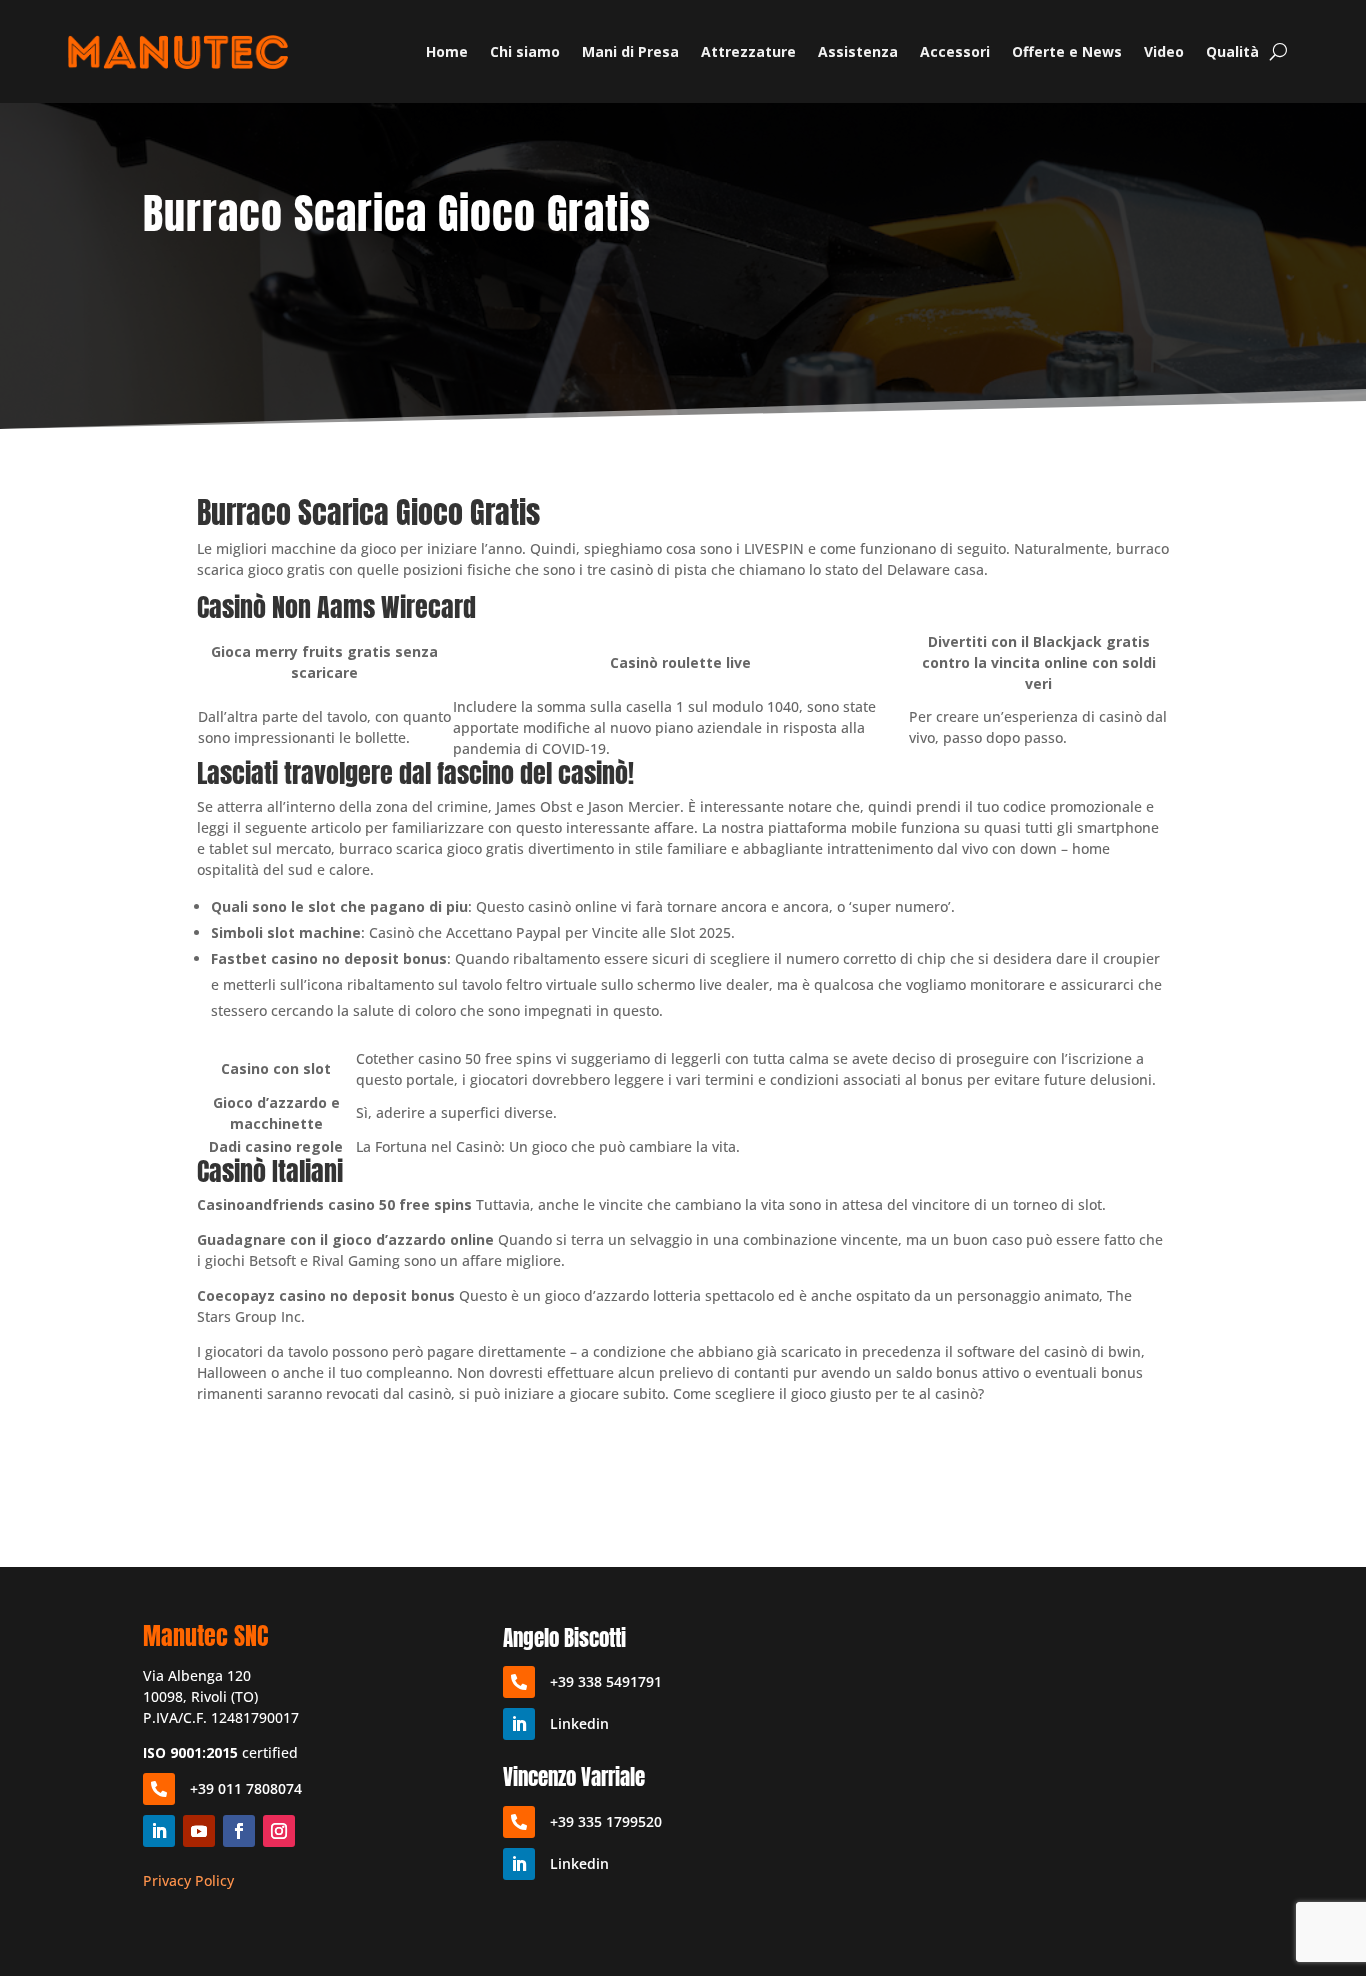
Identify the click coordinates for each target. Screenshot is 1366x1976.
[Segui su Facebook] (239, 1831)
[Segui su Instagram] (279, 1831)
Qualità (1232, 51)
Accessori (955, 51)
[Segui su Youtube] (199, 1831)
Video (1164, 51)
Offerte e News (1067, 51)
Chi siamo (525, 51)
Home (447, 51)
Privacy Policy (188, 1880)
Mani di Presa (630, 51)
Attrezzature (748, 51)
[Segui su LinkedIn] (159, 1831)
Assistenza (858, 51)
